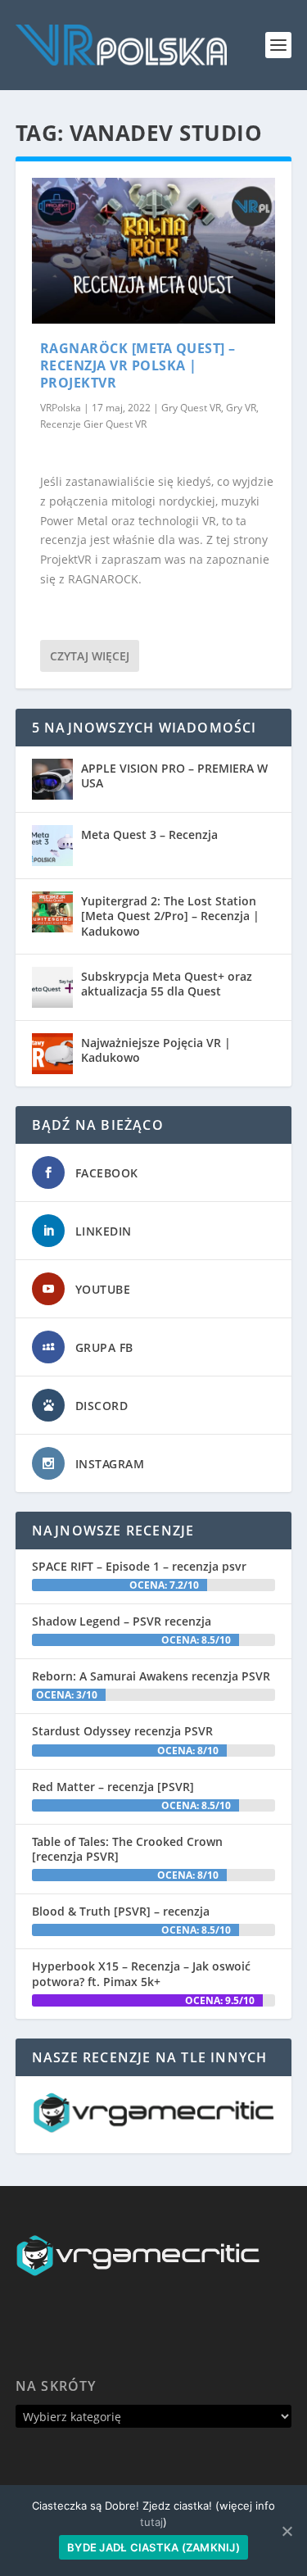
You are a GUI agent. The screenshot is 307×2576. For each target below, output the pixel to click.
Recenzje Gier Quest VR (93, 424)
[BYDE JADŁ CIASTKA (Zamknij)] (287, 2531)
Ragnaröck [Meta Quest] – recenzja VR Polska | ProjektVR (138, 365)
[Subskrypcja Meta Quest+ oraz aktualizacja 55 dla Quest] (52, 987)
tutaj (151, 2522)
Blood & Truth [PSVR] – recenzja (121, 1911)
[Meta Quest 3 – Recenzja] (52, 846)
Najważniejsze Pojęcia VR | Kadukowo (156, 1050)
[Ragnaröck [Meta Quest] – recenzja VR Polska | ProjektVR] (154, 251)
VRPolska (61, 408)
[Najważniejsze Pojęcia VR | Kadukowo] (52, 1054)
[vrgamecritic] (154, 2128)
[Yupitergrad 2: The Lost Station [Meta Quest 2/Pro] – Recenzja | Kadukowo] (52, 912)
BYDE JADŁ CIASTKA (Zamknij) (153, 2547)
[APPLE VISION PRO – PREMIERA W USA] (52, 779)
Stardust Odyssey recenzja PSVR (122, 1731)
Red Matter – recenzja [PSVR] (113, 1787)
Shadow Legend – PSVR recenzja (122, 1621)
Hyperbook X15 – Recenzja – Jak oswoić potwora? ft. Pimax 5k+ (141, 1973)
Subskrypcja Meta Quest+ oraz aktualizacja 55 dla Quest (167, 984)
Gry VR (241, 408)
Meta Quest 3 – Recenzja (149, 834)
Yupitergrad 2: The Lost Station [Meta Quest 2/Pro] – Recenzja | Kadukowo (170, 916)
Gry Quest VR (191, 408)
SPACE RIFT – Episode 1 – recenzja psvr (139, 1566)
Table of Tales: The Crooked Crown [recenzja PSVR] (127, 1849)
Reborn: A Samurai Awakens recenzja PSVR (151, 1676)
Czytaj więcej (90, 656)
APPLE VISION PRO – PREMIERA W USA (174, 776)
